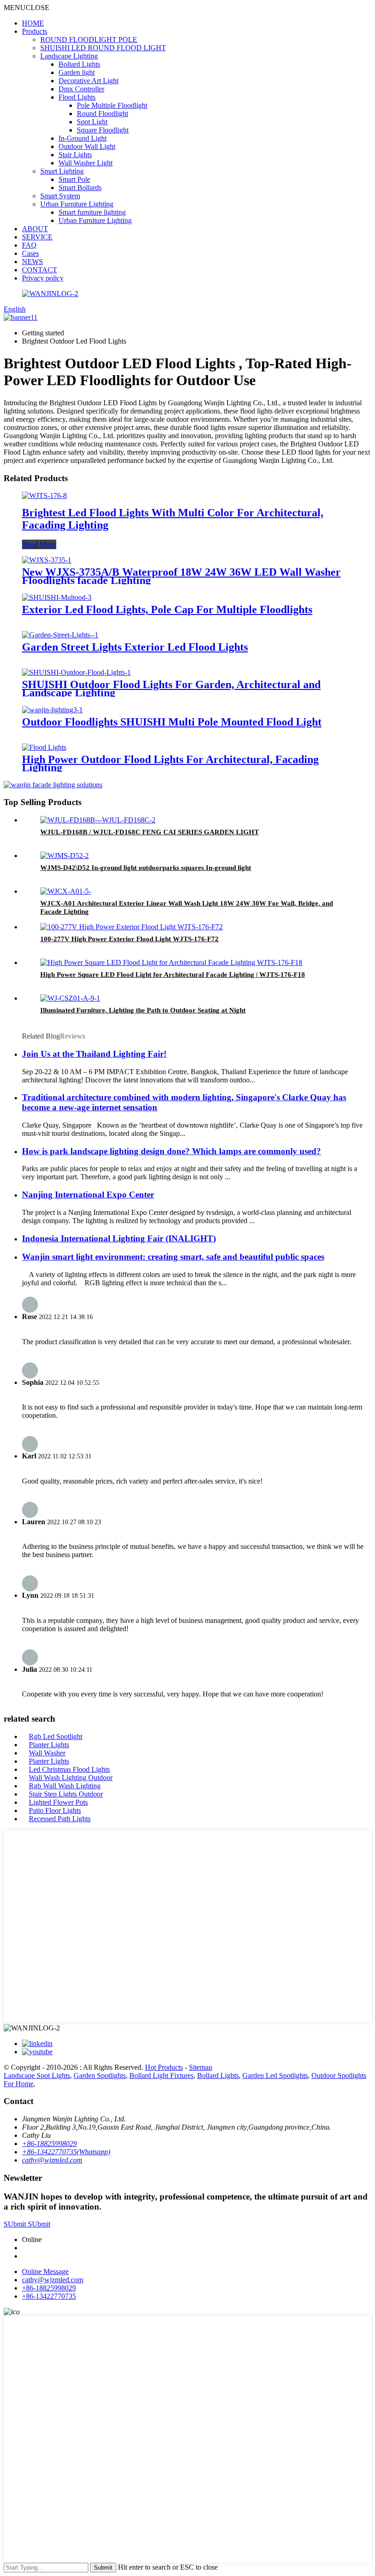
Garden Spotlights (100, 2075)
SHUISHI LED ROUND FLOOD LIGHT (103, 48)
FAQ (29, 245)
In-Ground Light (83, 138)
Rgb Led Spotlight (56, 1736)
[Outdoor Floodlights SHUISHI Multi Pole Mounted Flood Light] (52, 710)
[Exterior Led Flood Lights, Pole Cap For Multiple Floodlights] (57, 597)
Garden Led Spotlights (275, 2075)
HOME (33, 23)
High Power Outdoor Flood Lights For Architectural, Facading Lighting (170, 763)
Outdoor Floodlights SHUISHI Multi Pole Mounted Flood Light (172, 722)
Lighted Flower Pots (58, 1802)
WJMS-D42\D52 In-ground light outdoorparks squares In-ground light (146, 868)
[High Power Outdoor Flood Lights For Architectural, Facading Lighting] (44, 747)
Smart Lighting (62, 171)
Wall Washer (47, 1753)
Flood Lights (77, 97)
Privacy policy (43, 278)
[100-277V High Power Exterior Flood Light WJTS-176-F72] (131, 927)
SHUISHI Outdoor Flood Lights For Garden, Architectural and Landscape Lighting (171, 689)
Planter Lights (49, 1745)
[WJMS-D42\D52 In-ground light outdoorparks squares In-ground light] (64, 856)
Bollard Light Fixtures (161, 2075)
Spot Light (92, 122)
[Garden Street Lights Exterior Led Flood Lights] (60, 635)
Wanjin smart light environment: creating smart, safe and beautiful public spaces (173, 1257)
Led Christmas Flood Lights (69, 1769)
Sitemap (201, 2067)
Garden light (77, 72)
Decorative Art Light (88, 81)
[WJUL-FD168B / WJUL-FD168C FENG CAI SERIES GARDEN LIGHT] (98, 820)
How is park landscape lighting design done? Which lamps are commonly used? (171, 1151)
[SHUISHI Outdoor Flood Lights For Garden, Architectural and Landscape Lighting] (76, 672)
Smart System (60, 196)
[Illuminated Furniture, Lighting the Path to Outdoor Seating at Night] (70, 998)
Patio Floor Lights (55, 1810)
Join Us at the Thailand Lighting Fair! (94, 1054)
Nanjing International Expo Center (88, 1195)
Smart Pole (74, 179)
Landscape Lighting (69, 56)
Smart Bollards (80, 188)
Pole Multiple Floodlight (112, 105)
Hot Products (164, 2067)
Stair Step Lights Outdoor (66, 1794)
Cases (30, 253)
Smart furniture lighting (92, 212)
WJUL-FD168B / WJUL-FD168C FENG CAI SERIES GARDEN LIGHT (150, 832)
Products (35, 31)
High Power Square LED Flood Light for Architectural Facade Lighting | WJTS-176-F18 (173, 975)
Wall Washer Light (86, 163)
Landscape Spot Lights (37, 2075)
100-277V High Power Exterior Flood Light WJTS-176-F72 (129, 939)
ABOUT (35, 229)
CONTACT (40, 270)
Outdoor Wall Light (87, 146)
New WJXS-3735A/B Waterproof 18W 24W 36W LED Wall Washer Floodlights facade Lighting (181, 576)
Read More (39, 544)
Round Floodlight (102, 114)
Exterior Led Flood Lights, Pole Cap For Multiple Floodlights (167, 610)
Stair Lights (75, 155)
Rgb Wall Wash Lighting (65, 1786)
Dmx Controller (81, 89)
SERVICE (37, 237)
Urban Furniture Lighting (77, 204)
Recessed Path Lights (60, 1819)
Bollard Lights (79, 64)
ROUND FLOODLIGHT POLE (89, 40)
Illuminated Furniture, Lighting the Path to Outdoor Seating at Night (143, 1010)
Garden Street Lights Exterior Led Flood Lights (135, 647)
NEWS (32, 262)
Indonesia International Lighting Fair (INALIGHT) (119, 1238)
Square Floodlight (103, 130)
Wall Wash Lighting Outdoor (71, 1778)
